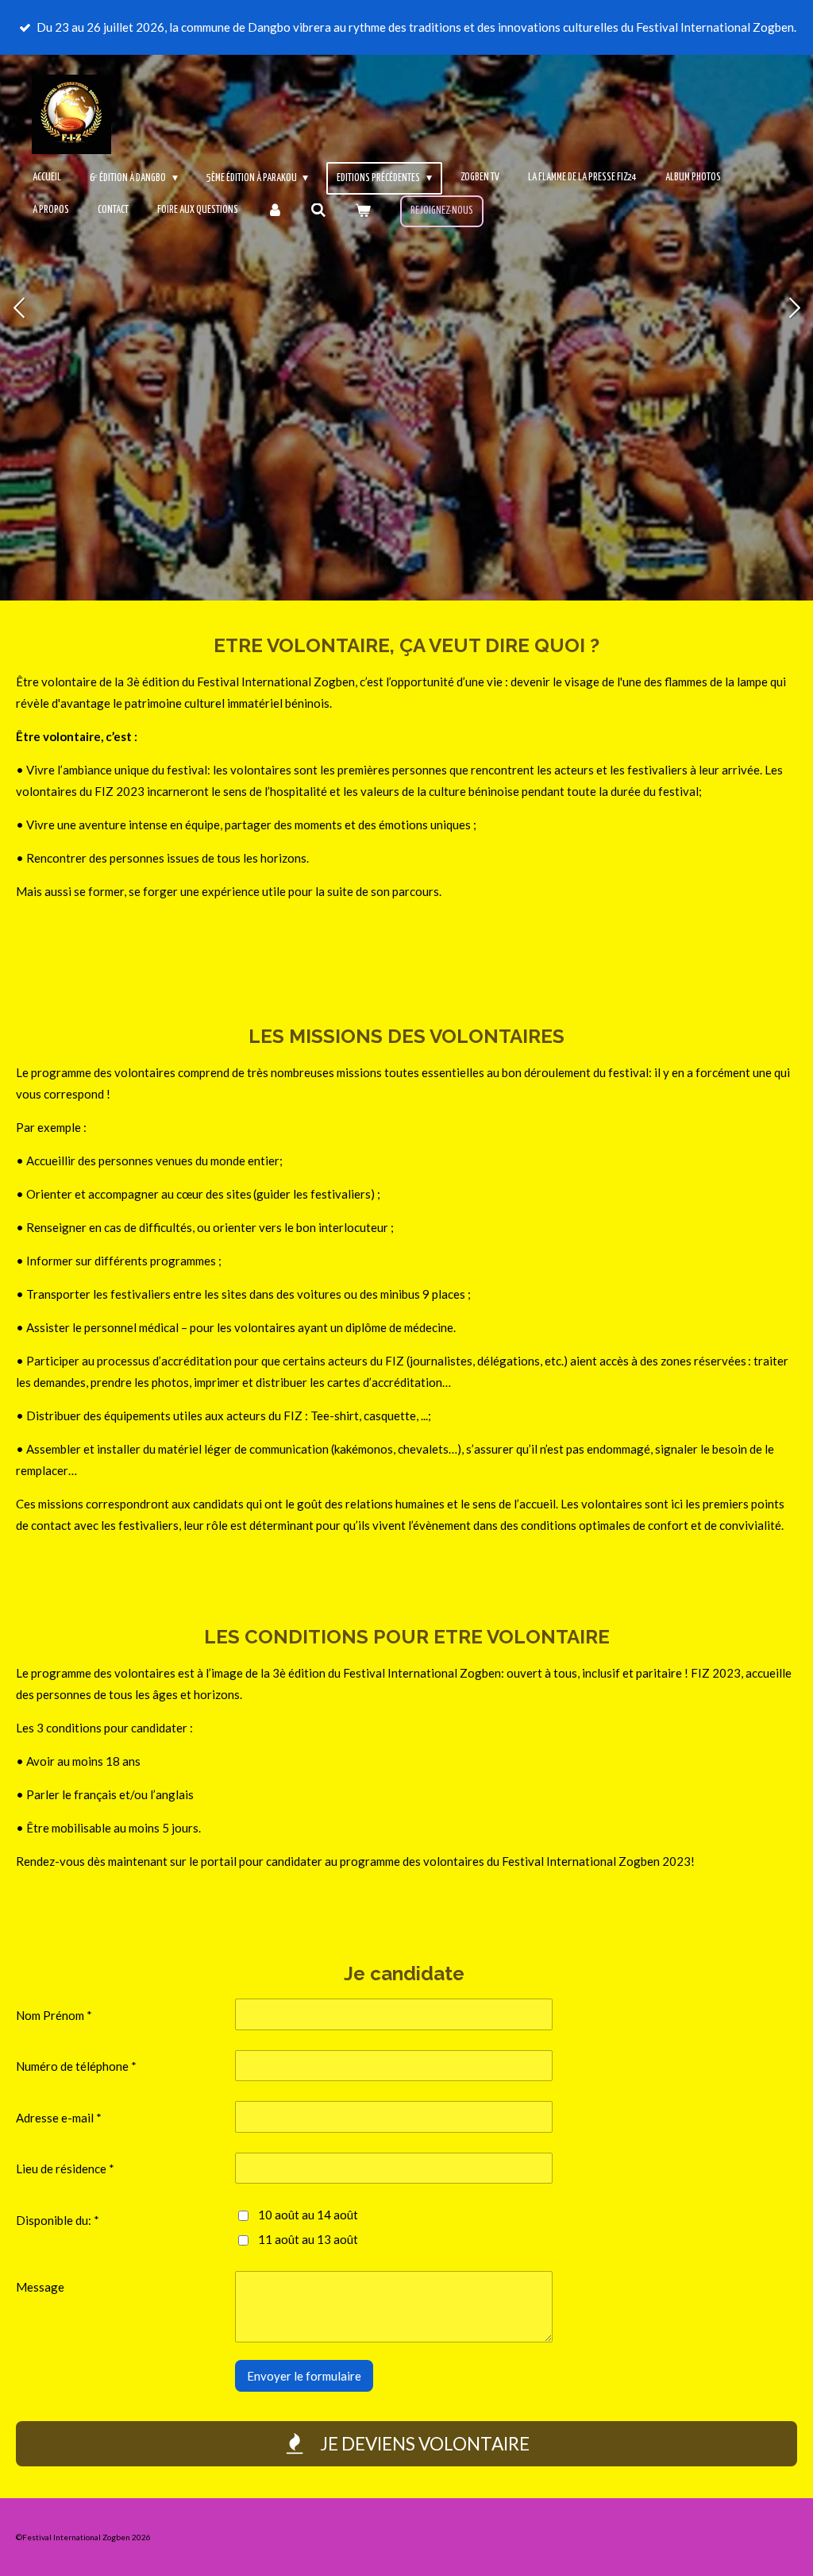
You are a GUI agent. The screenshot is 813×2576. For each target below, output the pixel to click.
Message (40, 2287)
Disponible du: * (58, 2220)
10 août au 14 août (308, 2215)
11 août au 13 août (308, 2239)
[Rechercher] (319, 211)
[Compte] (275, 211)
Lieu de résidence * (65, 2169)
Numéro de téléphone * (76, 2066)
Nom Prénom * (54, 2015)
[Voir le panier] (363, 211)
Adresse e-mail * (59, 2118)
